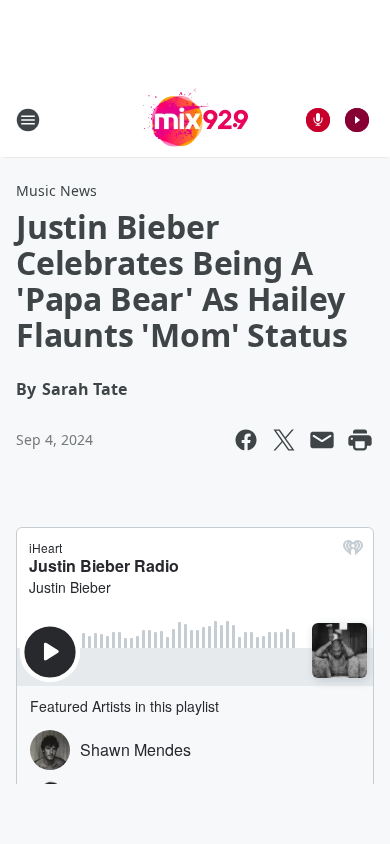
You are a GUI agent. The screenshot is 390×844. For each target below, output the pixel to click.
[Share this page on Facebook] (246, 440)
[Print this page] (360, 440)
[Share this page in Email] (322, 440)
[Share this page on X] (284, 440)
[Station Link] (195, 119)
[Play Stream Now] (357, 120)
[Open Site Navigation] (28, 120)
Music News (56, 190)
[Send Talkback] (318, 120)
